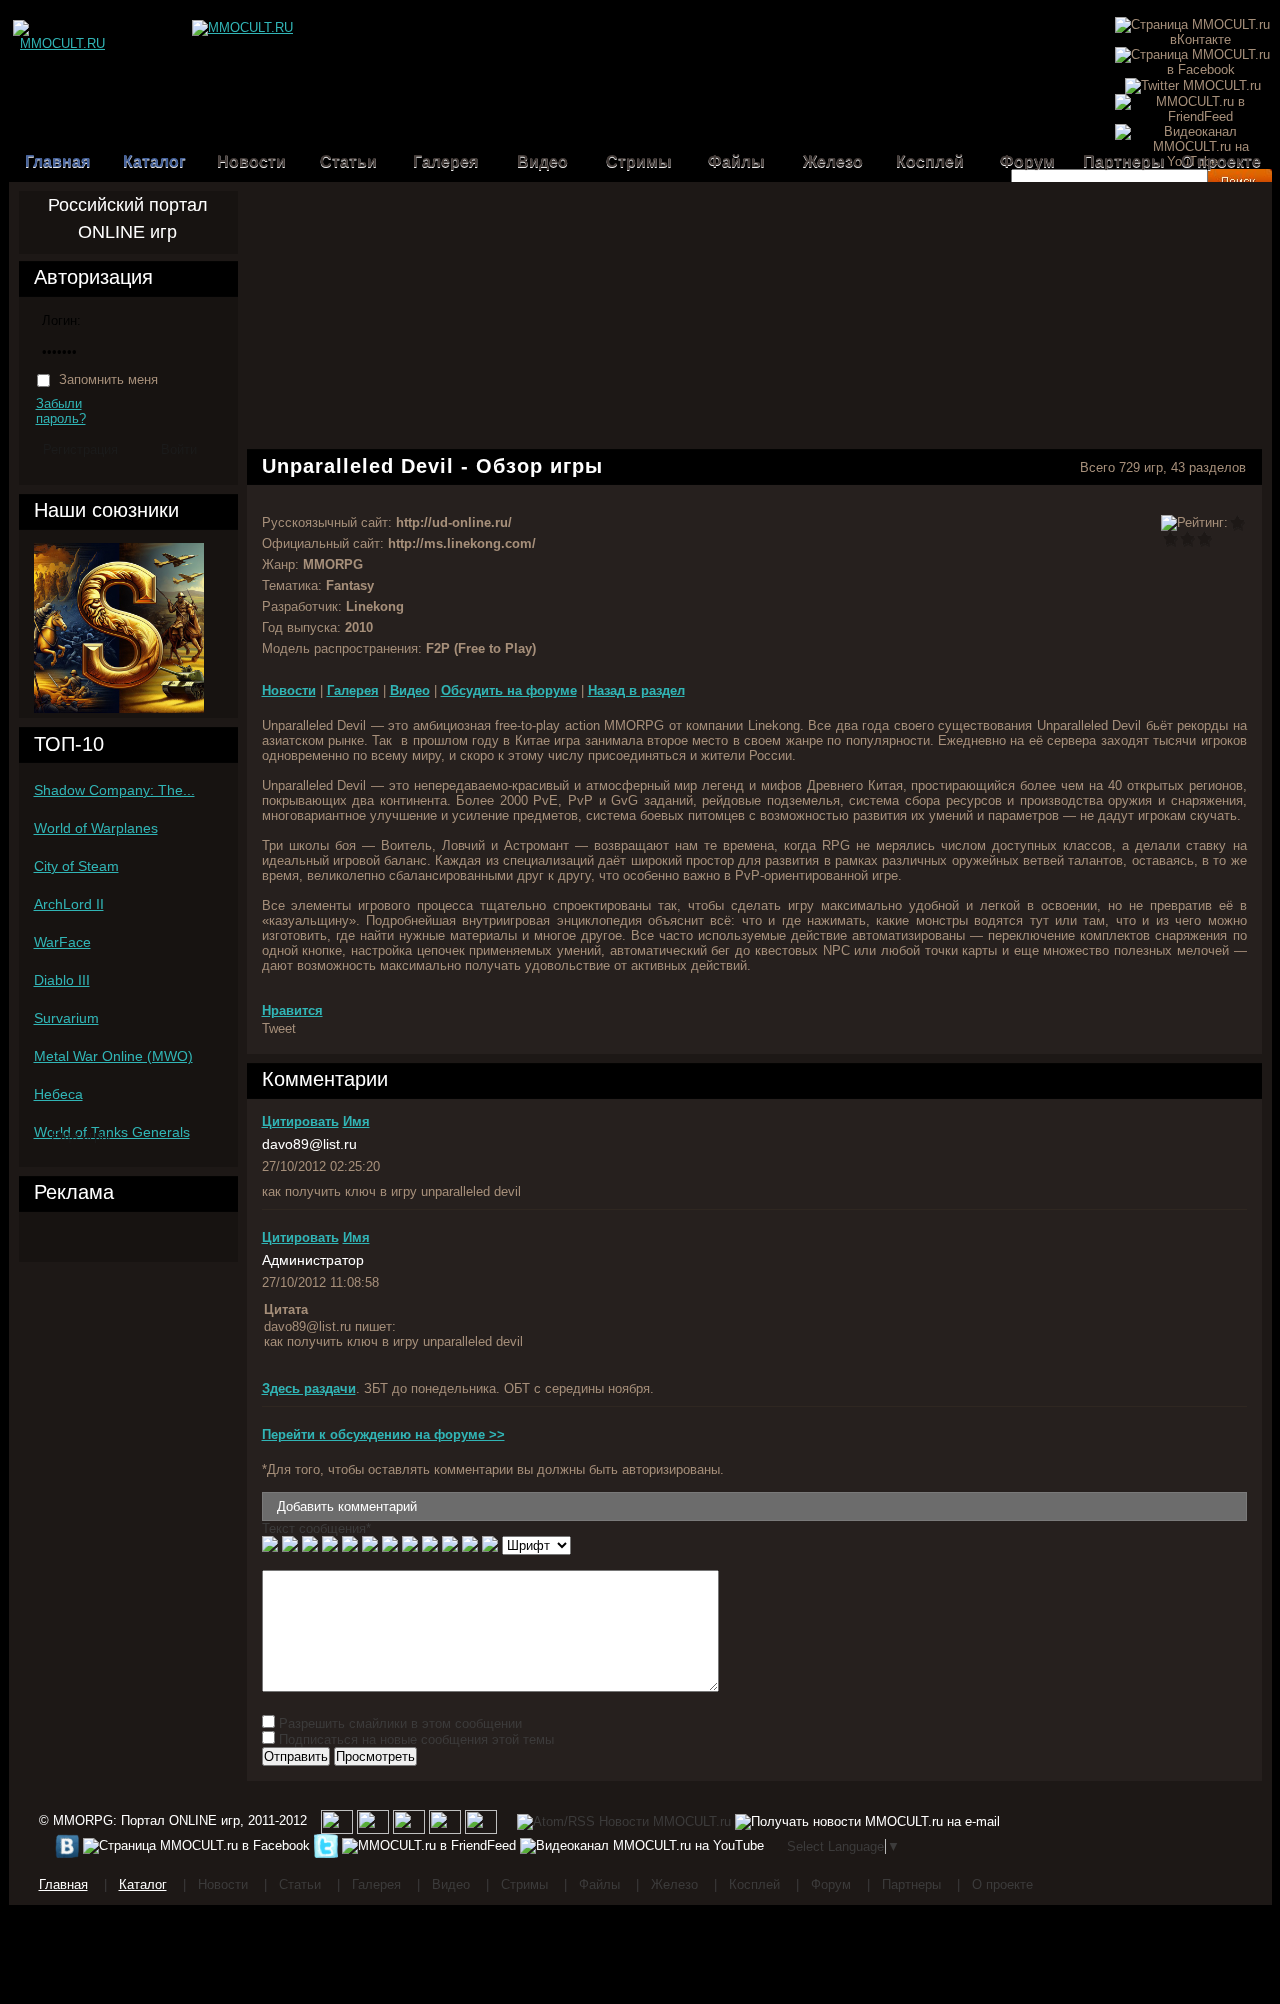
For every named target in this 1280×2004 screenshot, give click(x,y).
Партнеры (1124, 161)
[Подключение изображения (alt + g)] (410, 1545)
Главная (57, 161)
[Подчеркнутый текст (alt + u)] (310, 1545)
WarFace (62, 942)
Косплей (930, 161)
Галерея (445, 161)
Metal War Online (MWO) (113, 1056)
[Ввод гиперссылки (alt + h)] (390, 1545)
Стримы (639, 161)
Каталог (154, 161)
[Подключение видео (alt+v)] (430, 1545)
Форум (1027, 161)
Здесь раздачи (309, 1388)
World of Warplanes (96, 828)
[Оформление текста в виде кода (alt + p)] (370, 1545)
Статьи (348, 161)
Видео (542, 161)
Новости (251, 161)
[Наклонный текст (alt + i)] (290, 1545)
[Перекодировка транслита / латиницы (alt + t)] (490, 1545)
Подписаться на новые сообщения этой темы (416, 1739)
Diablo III (62, 980)
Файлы (736, 161)
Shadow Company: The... (114, 790)
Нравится (292, 1010)
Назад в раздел (636, 690)
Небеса (58, 1094)
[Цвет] (470, 1545)
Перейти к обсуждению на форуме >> (383, 1434)
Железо (833, 161)
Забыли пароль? (61, 411)
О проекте (1221, 161)
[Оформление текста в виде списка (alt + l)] (450, 1545)
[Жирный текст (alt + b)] (270, 1545)
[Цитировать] (350, 1545)
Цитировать (300, 1121)
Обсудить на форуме (509, 690)
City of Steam (76, 866)
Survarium (66, 1018)
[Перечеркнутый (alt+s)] (330, 1545)
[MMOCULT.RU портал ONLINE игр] (63, 27)
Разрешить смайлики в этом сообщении (400, 1723)
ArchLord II (69, 904)
